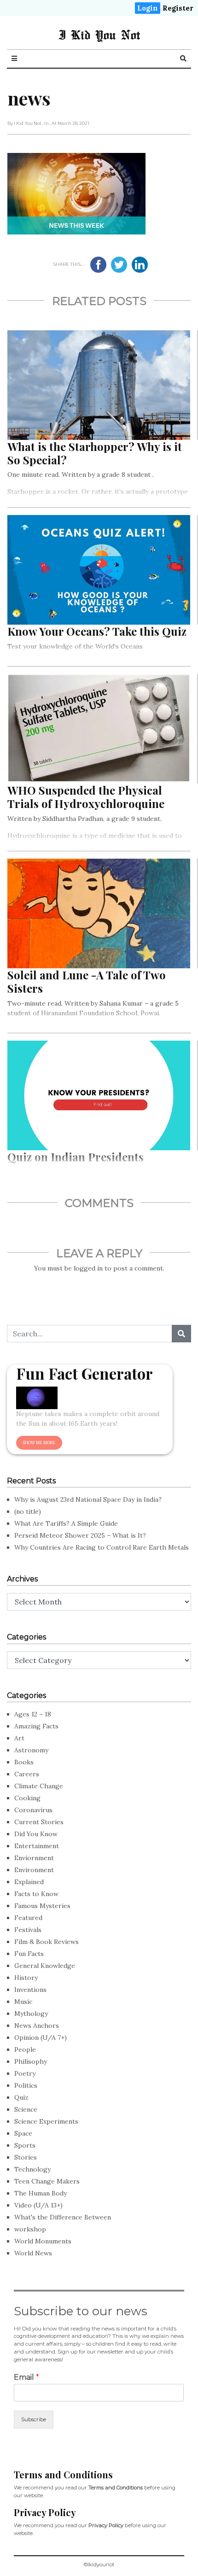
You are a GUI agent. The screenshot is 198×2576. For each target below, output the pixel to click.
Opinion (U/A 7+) (41, 2037)
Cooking (27, 1798)
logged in (88, 1268)
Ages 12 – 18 (33, 1714)
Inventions (30, 1990)
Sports (25, 2145)
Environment (34, 1870)
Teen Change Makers (47, 2181)
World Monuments (43, 2241)
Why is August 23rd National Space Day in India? (88, 1499)
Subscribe (34, 2419)
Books (24, 1762)
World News (33, 2253)
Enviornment (34, 1858)
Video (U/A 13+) (38, 2205)
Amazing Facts (36, 1726)
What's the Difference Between (63, 2217)
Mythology (31, 2014)
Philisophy (31, 2061)
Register (178, 8)
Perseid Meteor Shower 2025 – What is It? (80, 1535)
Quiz (21, 2097)
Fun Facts (29, 1954)
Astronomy (31, 1750)
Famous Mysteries (42, 1906)
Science (26, 2109)
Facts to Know (36, 1894)
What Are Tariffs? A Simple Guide (66, 1523)
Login (148, 8)
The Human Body (41, 2193)
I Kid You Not (99, 35)
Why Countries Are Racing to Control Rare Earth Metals (102, 1547)
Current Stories (39, 1822)
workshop (30, 2229)
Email (26, 2377)
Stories (26, 2157)
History (26, 1978)
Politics (26, 2085)
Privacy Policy (106, 2525)
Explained (29, 1882)
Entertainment (37, 1846)
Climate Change (39, 1786)
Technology (32, 2169)
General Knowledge (45, 1966)
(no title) (28, 1511)
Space (23, 2133)
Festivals (28, 1930)
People (25, 2049)
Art (19, 1738)
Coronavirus (33, 1810)
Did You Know (36, 1834)
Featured (28, 1918)
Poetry (25, 2073)
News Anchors (37, 2026)
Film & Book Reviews (47, 1942)
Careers (27, 1774)
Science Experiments (46, 2121)
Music (23, 2002)
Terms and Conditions (116, 2488)
